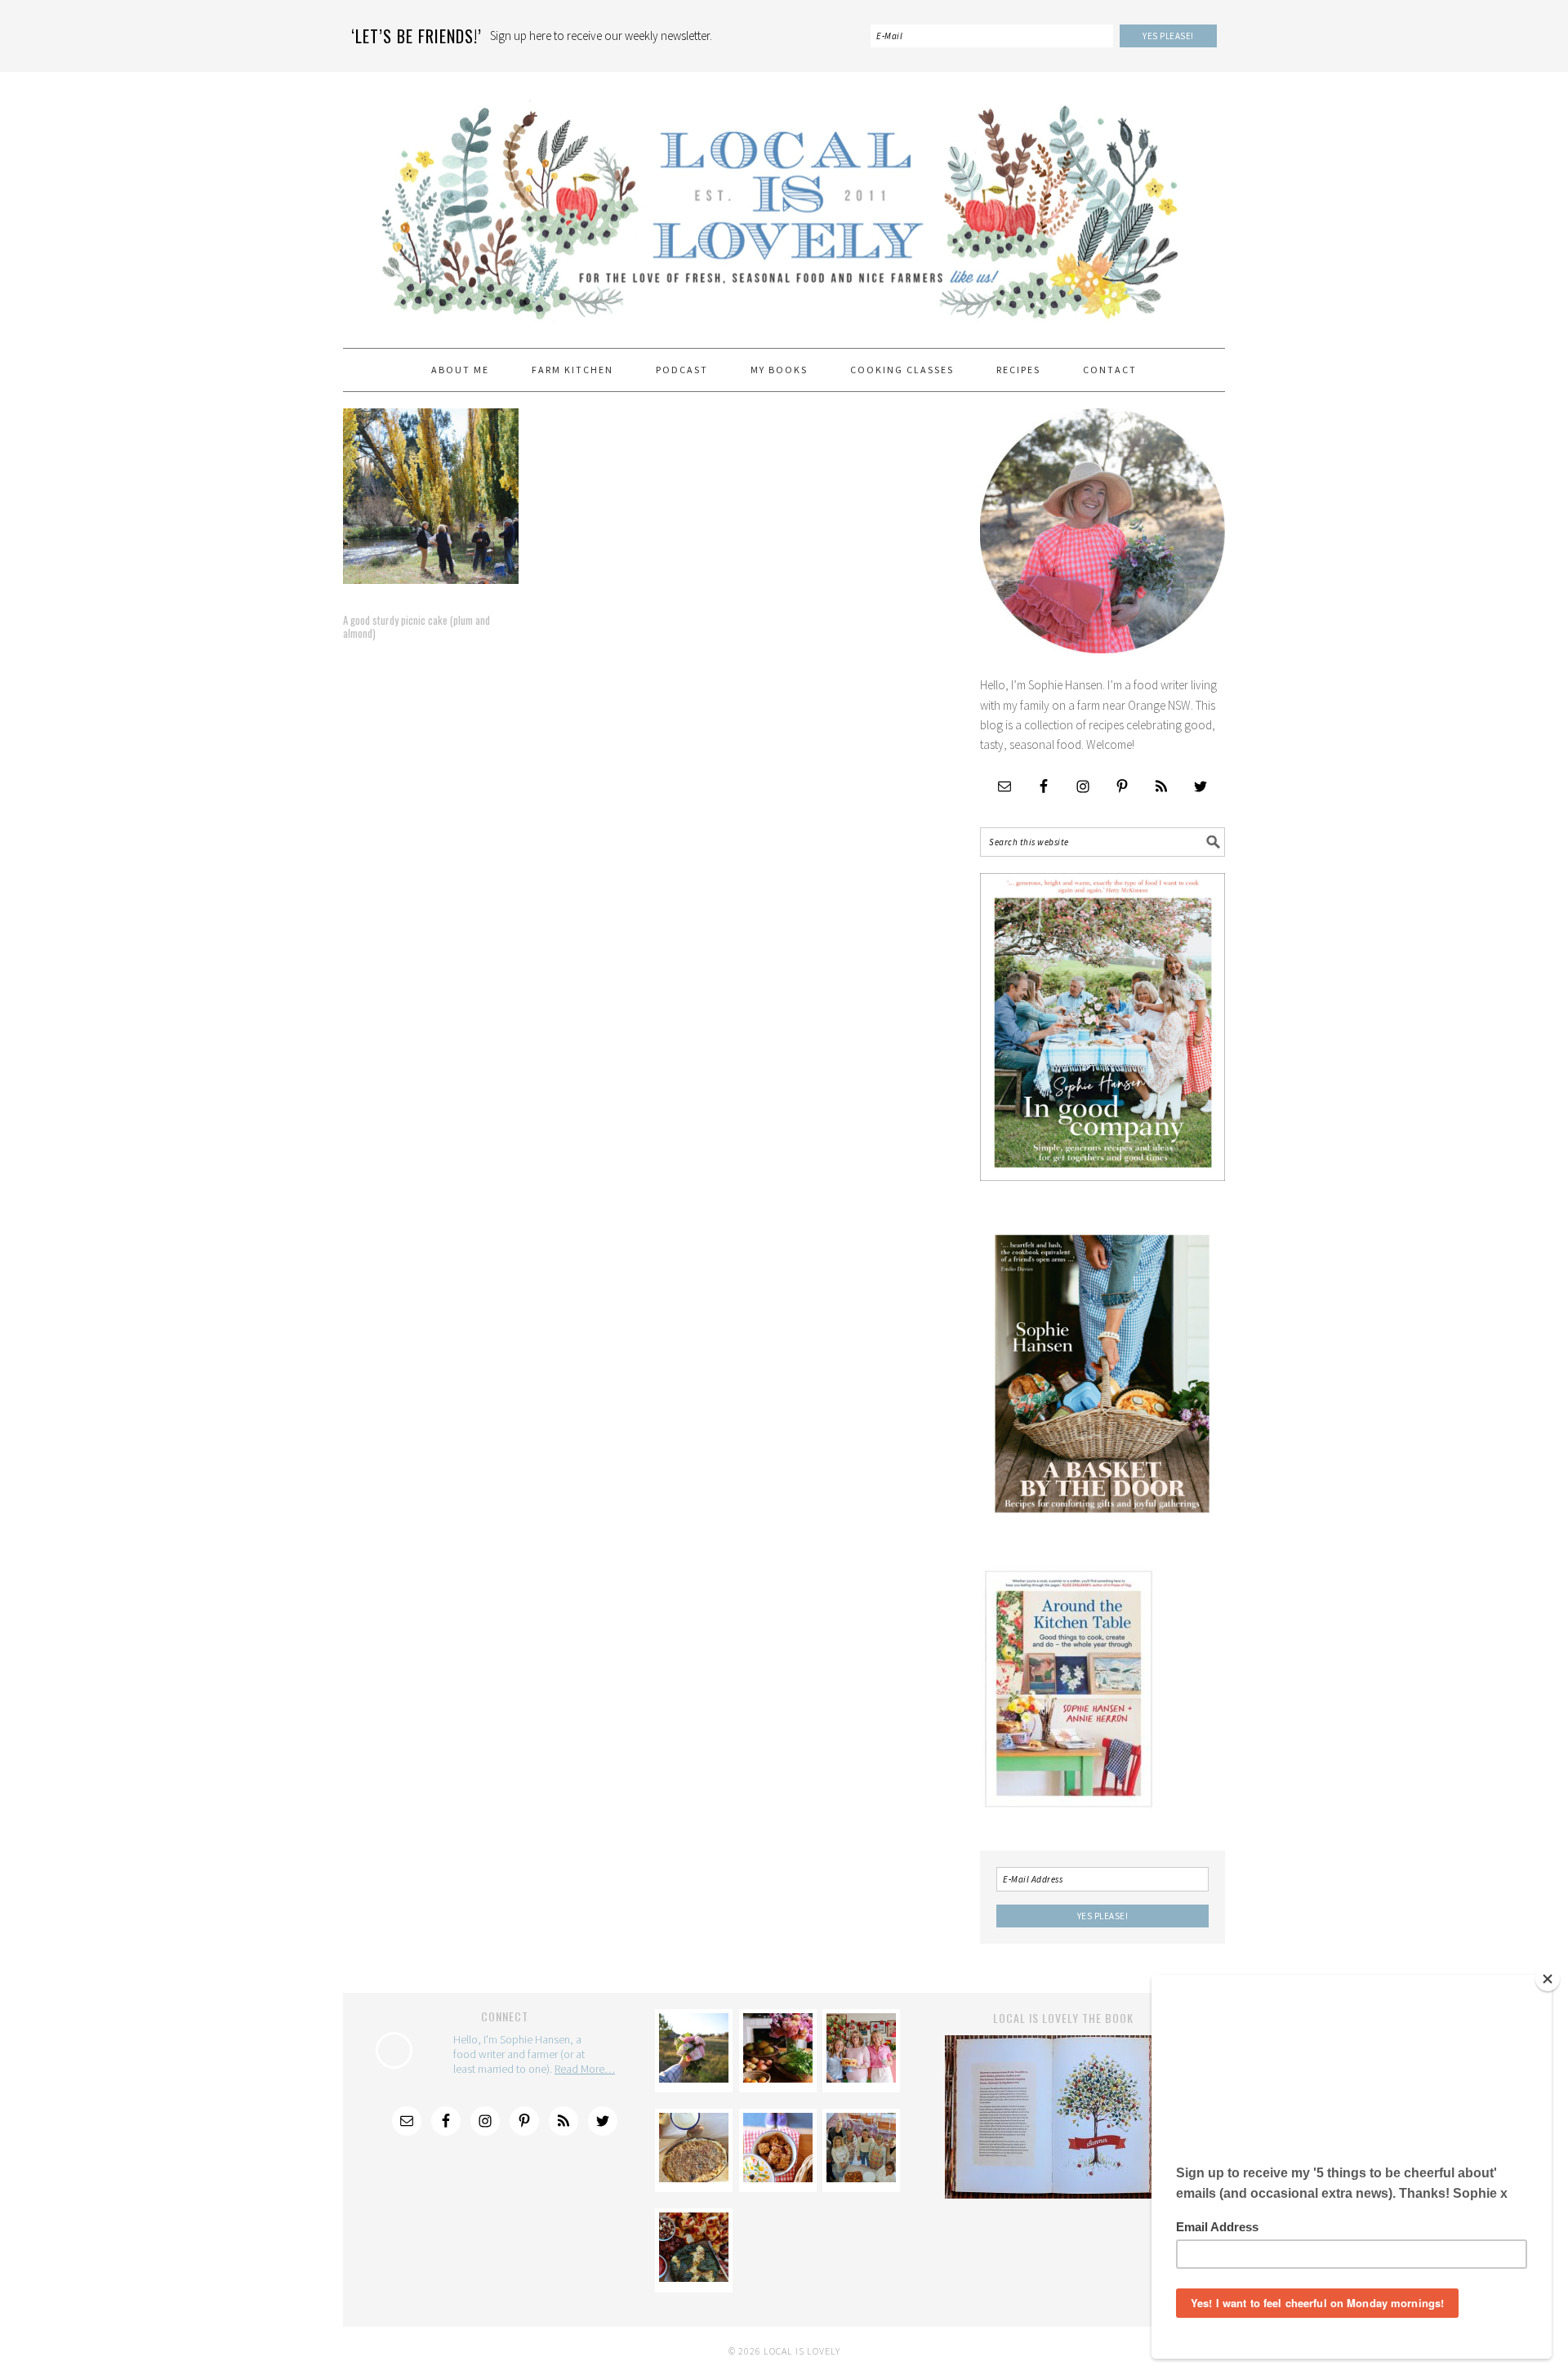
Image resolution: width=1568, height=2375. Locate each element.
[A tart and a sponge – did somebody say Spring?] (861, 2078)
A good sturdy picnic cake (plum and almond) (416, 626)
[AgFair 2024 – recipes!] (778, 2178)
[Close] (1548, 1979)
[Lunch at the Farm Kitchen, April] (861, 2178)
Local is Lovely (784, 203)
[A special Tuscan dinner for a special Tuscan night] (778, 2078)
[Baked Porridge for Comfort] (694, 2178)
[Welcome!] (694, 2078)
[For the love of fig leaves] (694, 2277)
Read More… (585, 2069)
